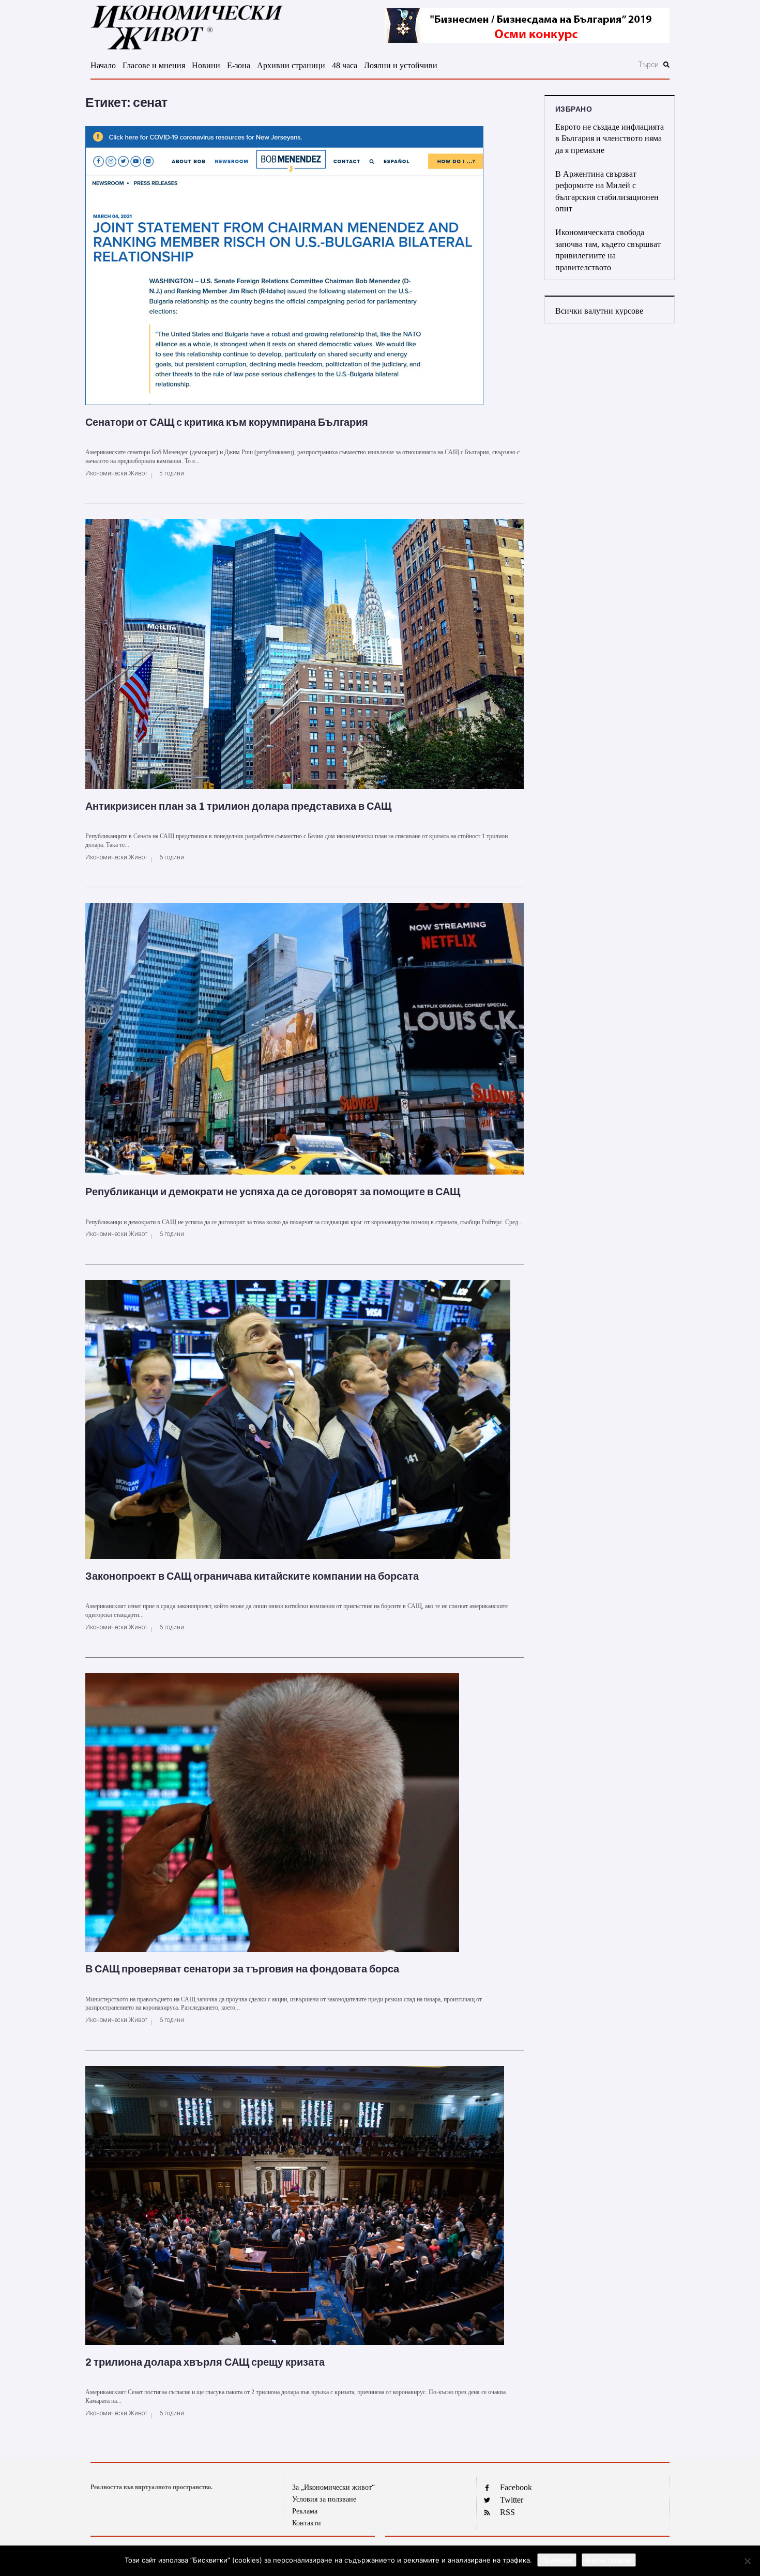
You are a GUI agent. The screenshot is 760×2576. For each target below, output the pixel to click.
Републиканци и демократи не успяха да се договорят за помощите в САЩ (273, 1192)
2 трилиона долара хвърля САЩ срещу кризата (205, 2362)
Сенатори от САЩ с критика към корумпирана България (227, 422)
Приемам (557, 2560)
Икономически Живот (116, 473)
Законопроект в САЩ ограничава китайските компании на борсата (252, 1576)
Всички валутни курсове (599, 311)
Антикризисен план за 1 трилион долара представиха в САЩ (238, 806)
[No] (747, 2561)
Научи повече (609, 2560)
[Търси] (593, 65)
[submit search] (666, 65)
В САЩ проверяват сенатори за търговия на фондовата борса (242, 1969)
